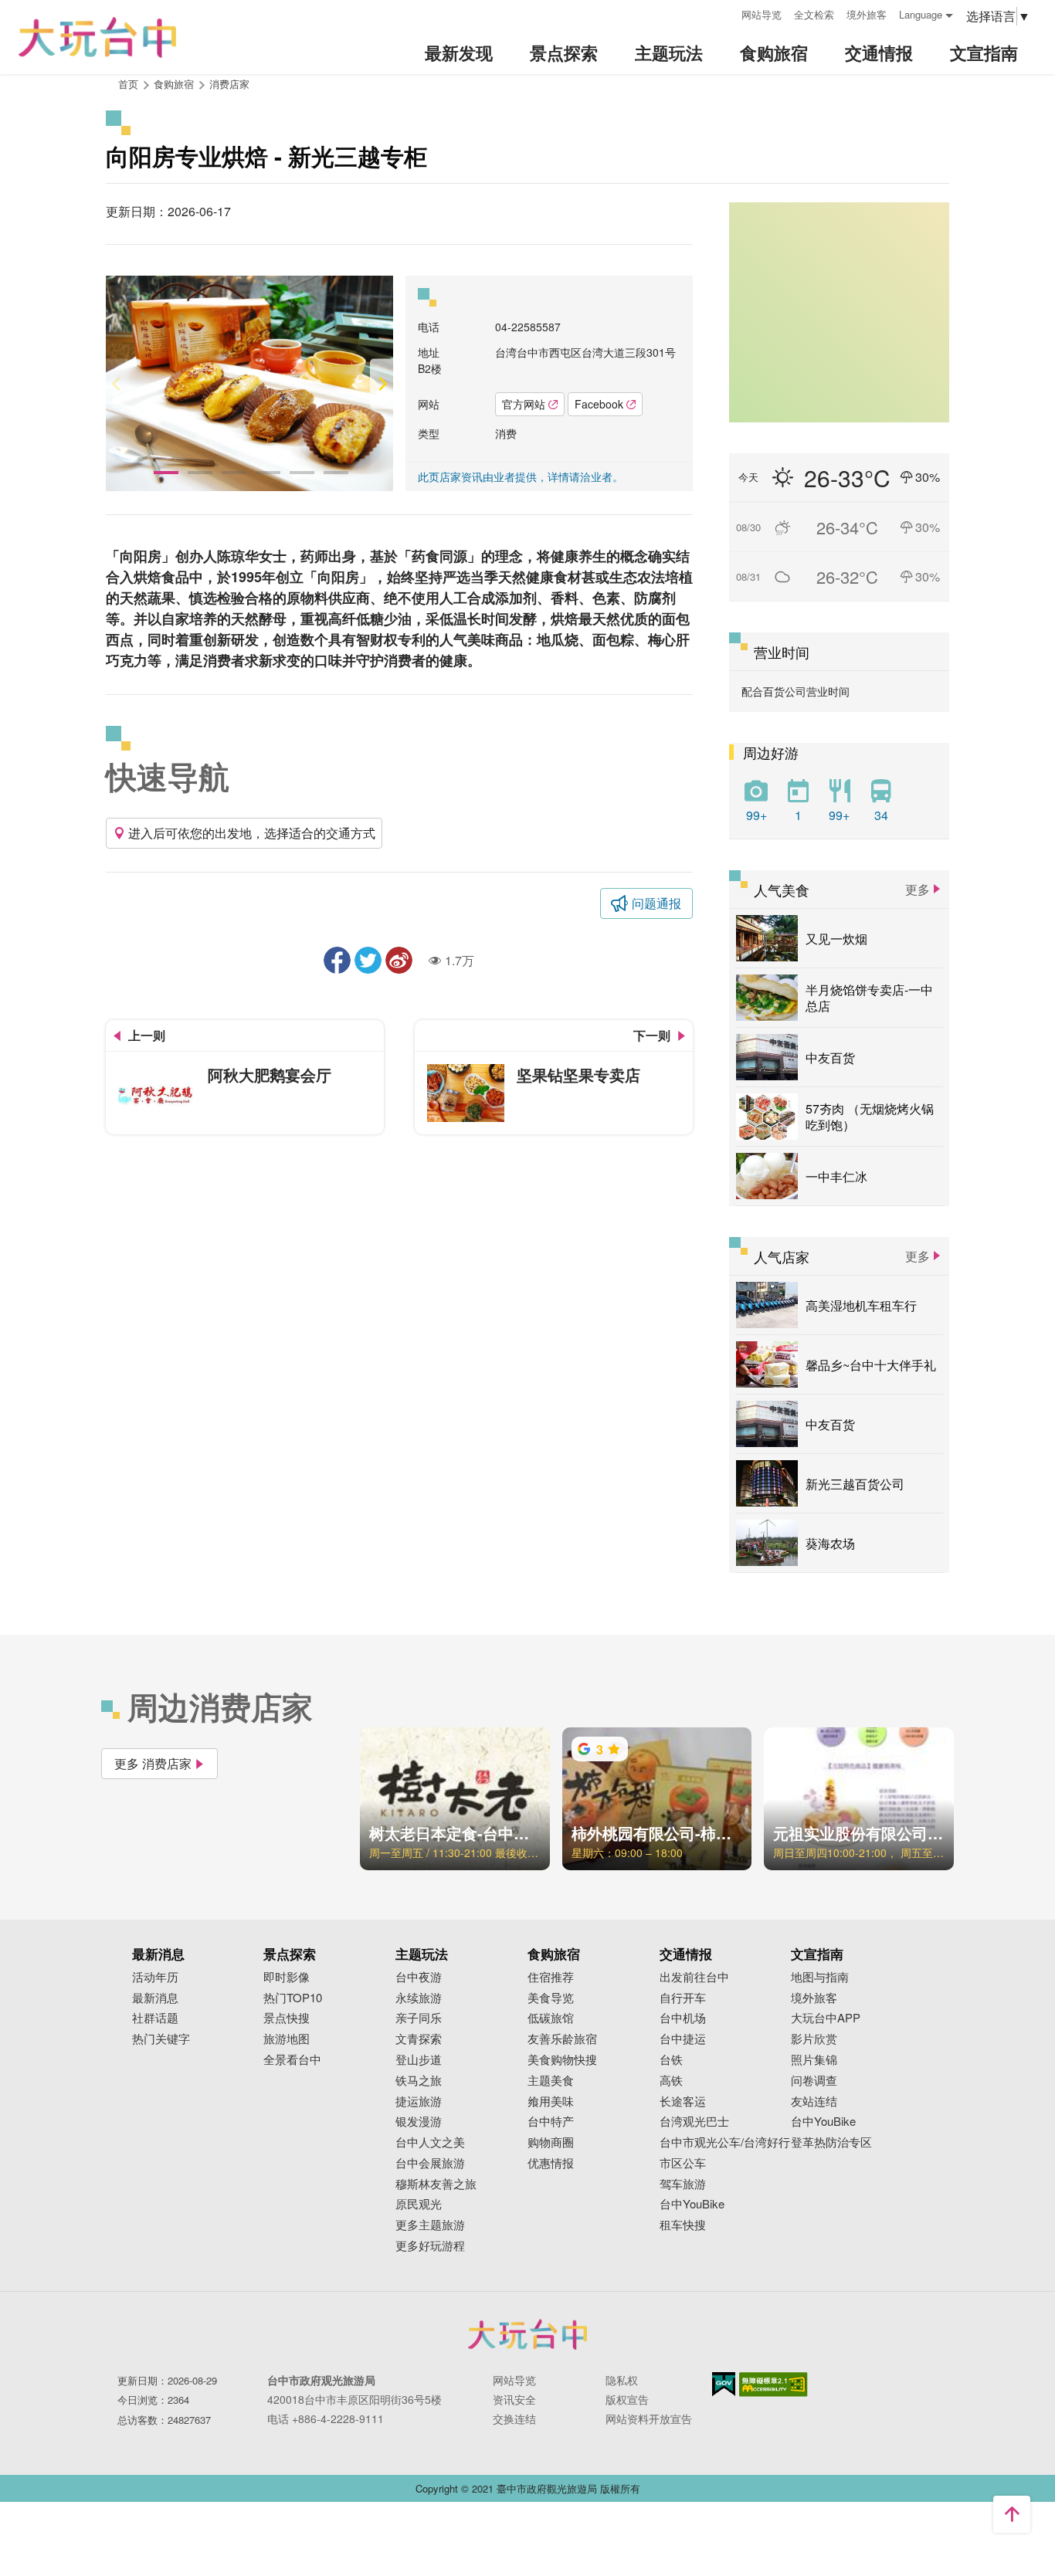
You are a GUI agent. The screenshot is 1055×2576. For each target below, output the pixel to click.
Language (921, 14)
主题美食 (551, 2081)
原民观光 (419, 2204)
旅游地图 (287, 2039)
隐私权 (622, 2380)
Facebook (599, 404)
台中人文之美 (430, 2142)
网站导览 (762, 14)
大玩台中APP (826, 2018)
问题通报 (656, 903)
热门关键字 (161, 2039)
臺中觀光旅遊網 (97, 37)
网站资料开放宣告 (649, 2418)
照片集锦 (814, 2060)
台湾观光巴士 (694, 2122)
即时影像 (287, 1977)
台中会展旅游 (430, 2163)
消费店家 (229, 84)
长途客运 (683, 2101)
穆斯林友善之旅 (436, 2184)
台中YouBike (692, 2204)
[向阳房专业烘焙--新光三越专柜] (249, 383)
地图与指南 (820, 1977)
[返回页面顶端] (1012, 2514)
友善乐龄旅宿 (562, 2039)
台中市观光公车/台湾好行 (725, 2142)
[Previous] (117, 383)
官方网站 (524, 404)
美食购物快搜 (562, 2060)
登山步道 (419, 2060)
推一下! (368, 960)
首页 (128, 84)
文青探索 (419, 2039)
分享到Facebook (337, 960)
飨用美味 (551, 2101)
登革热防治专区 (831, 2142)
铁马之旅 (419, 2081)
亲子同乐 (419, 2018)
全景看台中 (292, 2060)
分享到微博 (399, 960)
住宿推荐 (551, 1977)
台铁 (671, 2060)
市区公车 (683, 2163)
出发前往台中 (694, 1977)
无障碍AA (773, 2384)
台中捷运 (683, 2039)
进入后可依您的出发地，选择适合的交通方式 (252, 833)
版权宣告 (627, 2399)
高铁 (671, 2081)
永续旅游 (419, 1998)
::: (724, 13)
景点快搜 (287, 2018)
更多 (918, 889)
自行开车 (683, 1998)
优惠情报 (551, 2163)
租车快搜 (683, 2225)
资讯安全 (514, 2399)
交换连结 (514, 2418)
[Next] (382, 383)
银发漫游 (419, 2122)
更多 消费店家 (153, 1763)
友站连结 (814, 2101)
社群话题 (155, 2018)
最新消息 (155, 1998)
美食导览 (551, 1998)
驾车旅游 (683, 2184)
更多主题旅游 (430, 2225)
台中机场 (683, 2018)
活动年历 (155, 1977)
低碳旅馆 (551, 2018)
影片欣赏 (814, 2039)
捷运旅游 (419, 2101)
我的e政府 (724, 2384)
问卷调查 (814, 2081)
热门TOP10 (293, 1998)
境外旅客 (867, 14)
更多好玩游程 (430, 2246)
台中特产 (551, 2122)
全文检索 (814, 14)
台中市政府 (527, 2334)
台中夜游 (419, 1977)
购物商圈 (551, 2142)
